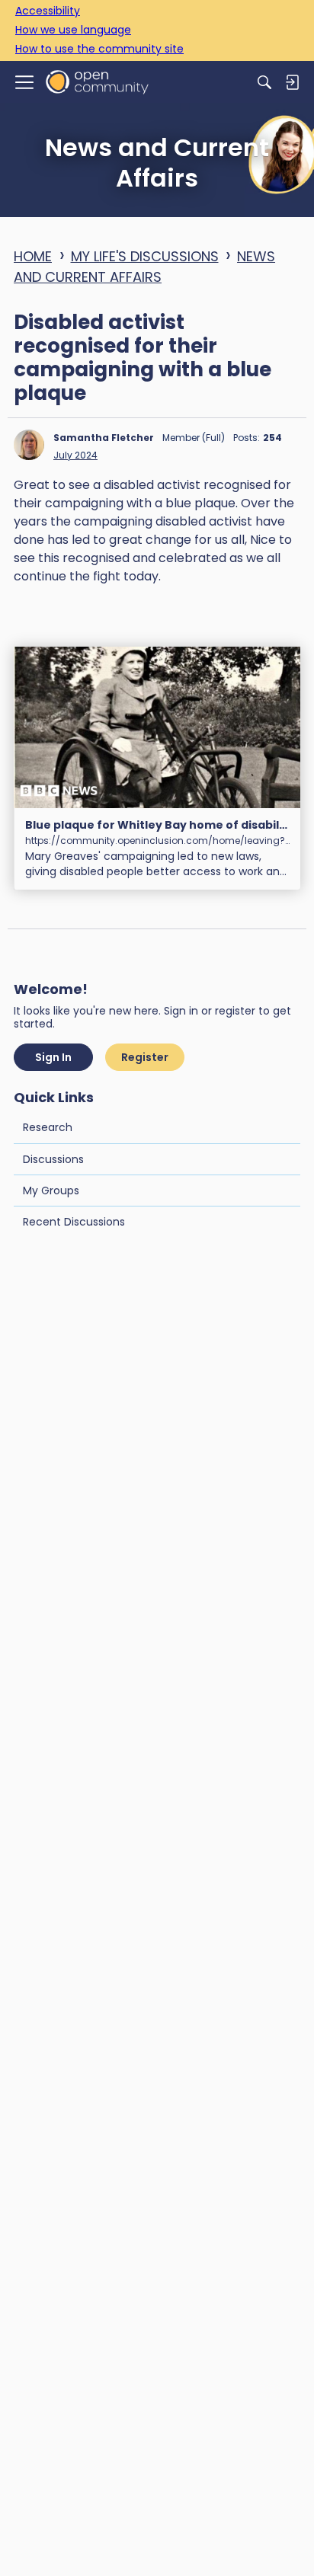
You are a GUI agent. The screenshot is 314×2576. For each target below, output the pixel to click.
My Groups (51, 1191)
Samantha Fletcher (104, 438)
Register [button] (145, 1057)
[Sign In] (292, 82)
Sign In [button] (53, 1057)
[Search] (264, 82)
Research (48, 1127)
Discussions (53, 1159)
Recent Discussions (74, 1222)
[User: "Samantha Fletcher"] (29, 445)
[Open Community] (97, 82)
